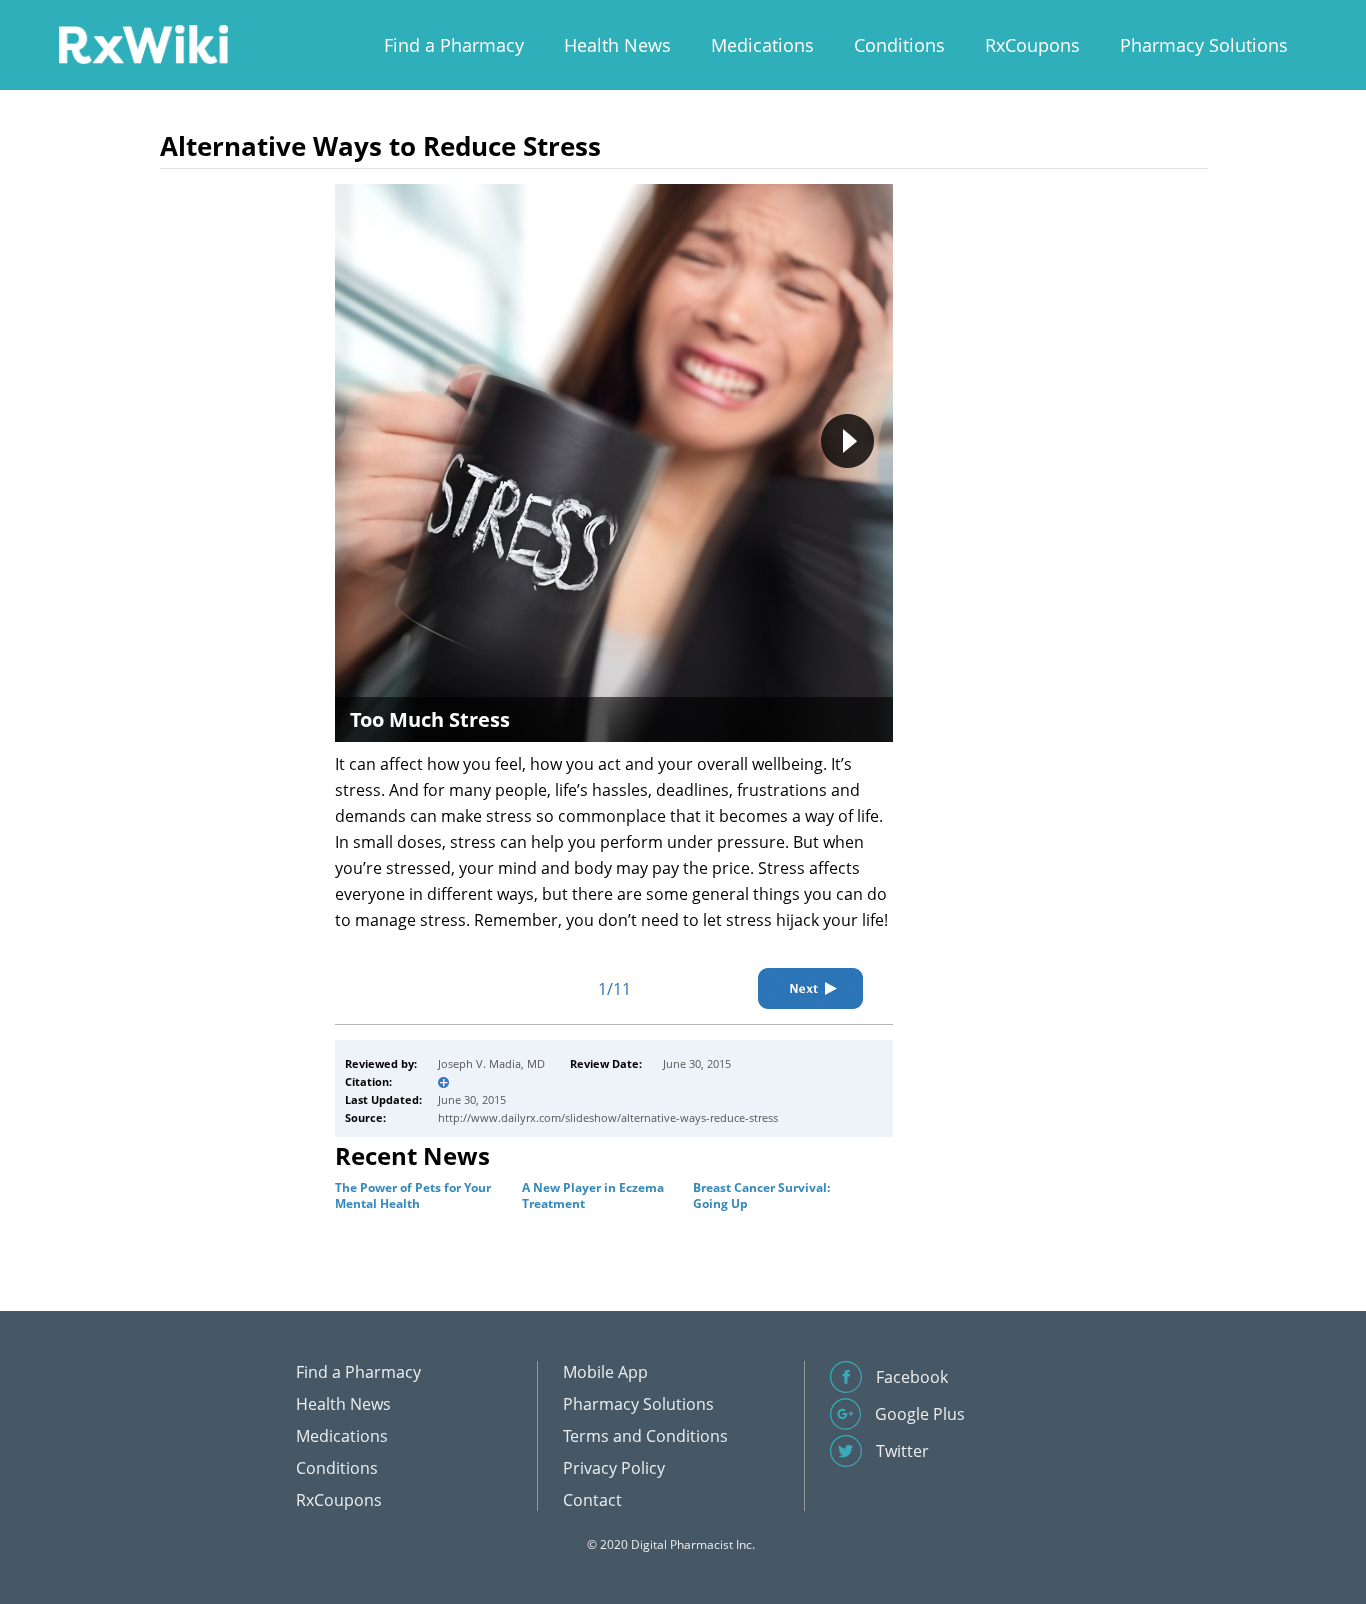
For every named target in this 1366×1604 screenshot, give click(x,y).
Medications (762, 45)
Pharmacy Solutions (1204, 45)
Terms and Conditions (645, 1436)
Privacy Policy (614, 1468)
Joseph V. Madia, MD (491, 1063)
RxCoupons (1032, 45)
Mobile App (605, 1372)
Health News (617, 45)
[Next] (810, 988)
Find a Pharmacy (454, 45)
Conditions (899, 45)
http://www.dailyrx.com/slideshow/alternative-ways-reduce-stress (608, 1117)
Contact (592, 1500)
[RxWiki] (143, 43)
